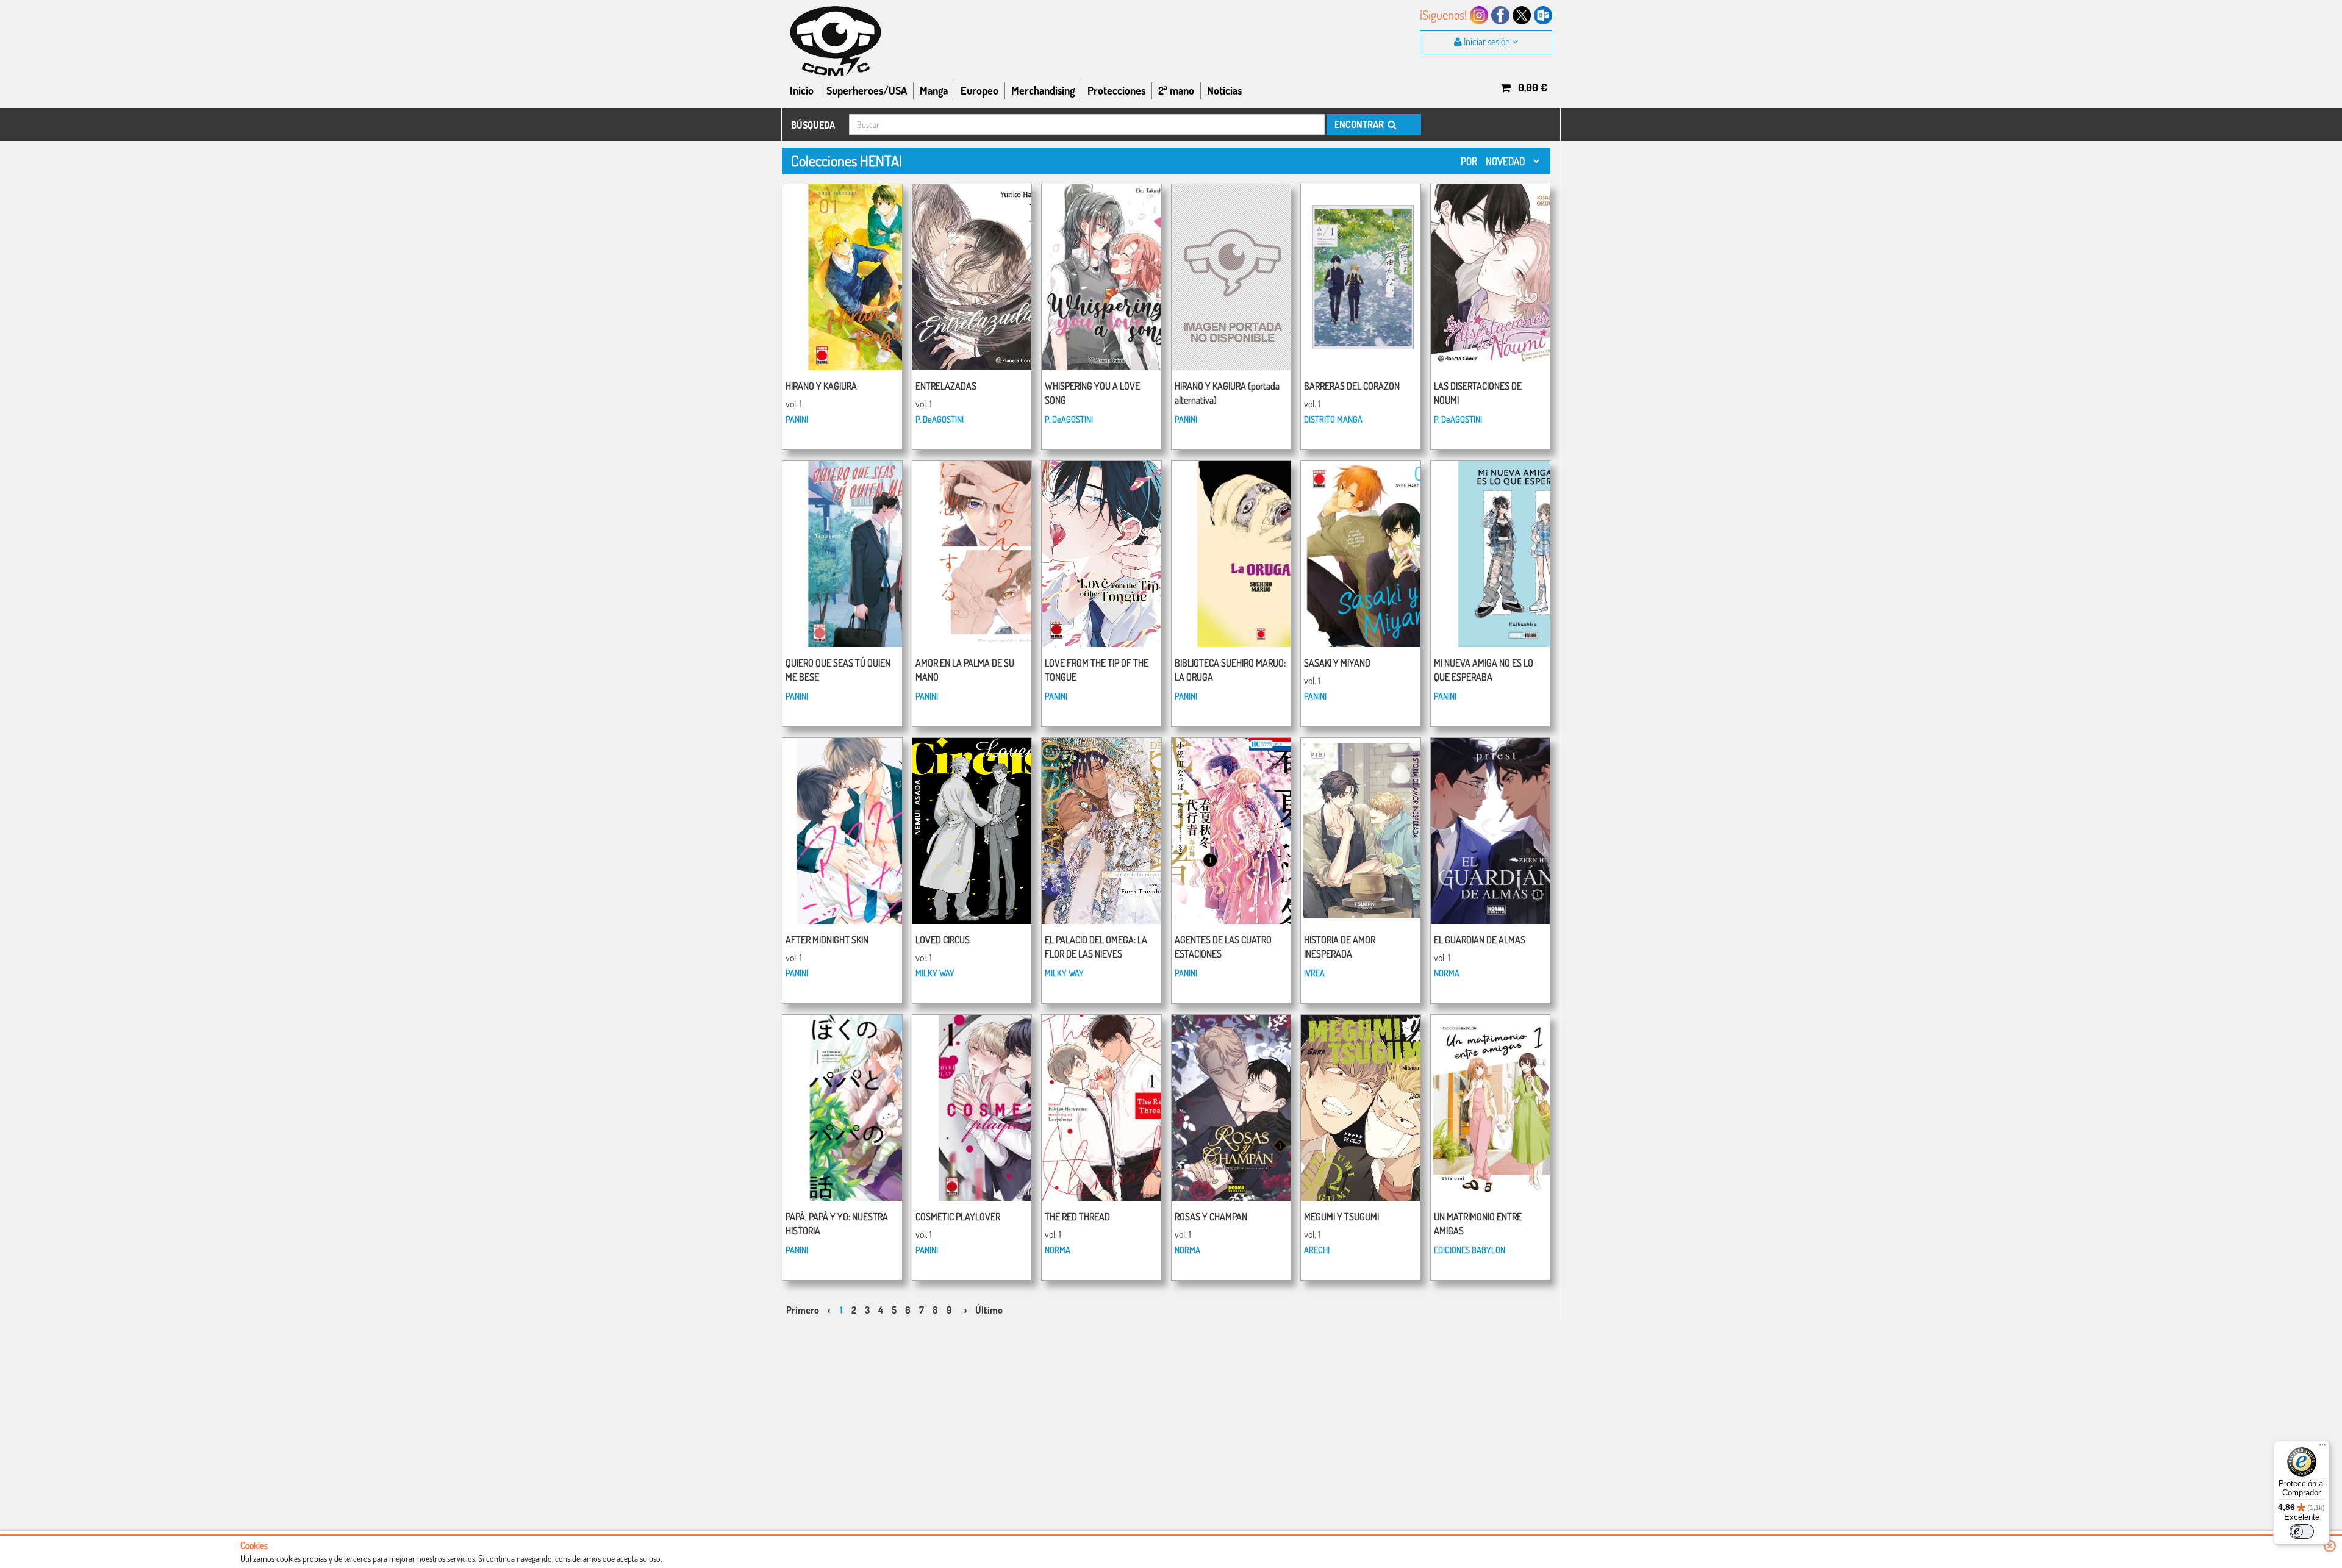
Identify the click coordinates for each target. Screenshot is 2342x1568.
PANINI (797, 419)
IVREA (1314, 973)
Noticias (1224, 90)
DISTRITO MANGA (1333, 419)
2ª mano (1176, 90)
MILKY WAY (935, 973)
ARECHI (1317, 1250)
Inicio (802, 90)
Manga (934, 90)
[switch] (2302, 1531)
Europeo (979, 90)
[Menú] (2322, 1448)
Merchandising (1043, 90)
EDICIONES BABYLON (1470, 1250)
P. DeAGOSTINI (940, 419)
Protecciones (1116, 90)
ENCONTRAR (1360, 124)
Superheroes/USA (867, 90)
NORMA (1447, 973)
